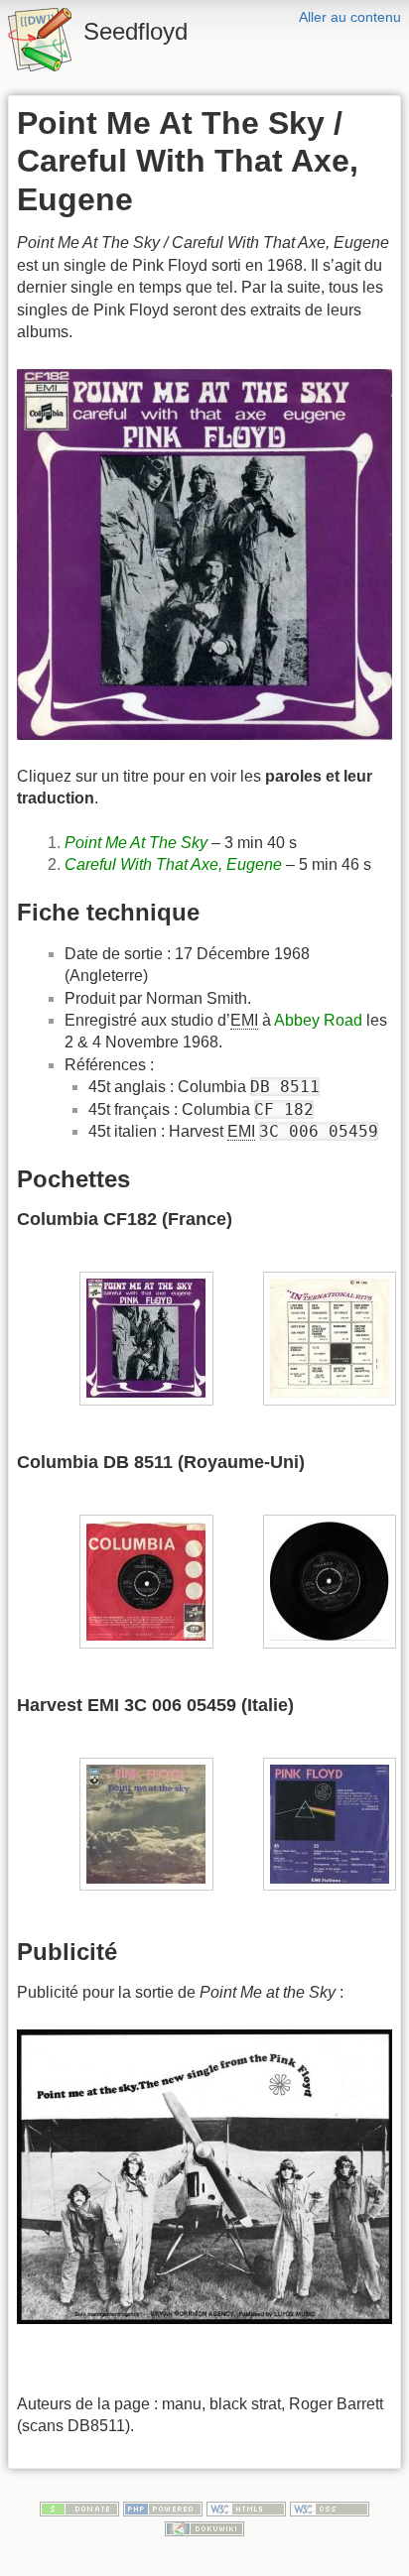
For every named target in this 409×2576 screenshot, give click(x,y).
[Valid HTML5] (246, 2508)
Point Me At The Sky (136, 843)
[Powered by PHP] (163, 2508)
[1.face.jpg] (146, 1338)
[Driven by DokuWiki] (204, 2527)
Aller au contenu (350, 17)
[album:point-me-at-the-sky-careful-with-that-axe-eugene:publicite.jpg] (204, 2176)
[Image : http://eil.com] (146, 1823)
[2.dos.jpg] (330, 1338)
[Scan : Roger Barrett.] (146, 1580)
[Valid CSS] (330, 2508)
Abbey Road (318, 1020)
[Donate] (79, 2508)
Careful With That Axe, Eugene (173, 864)
